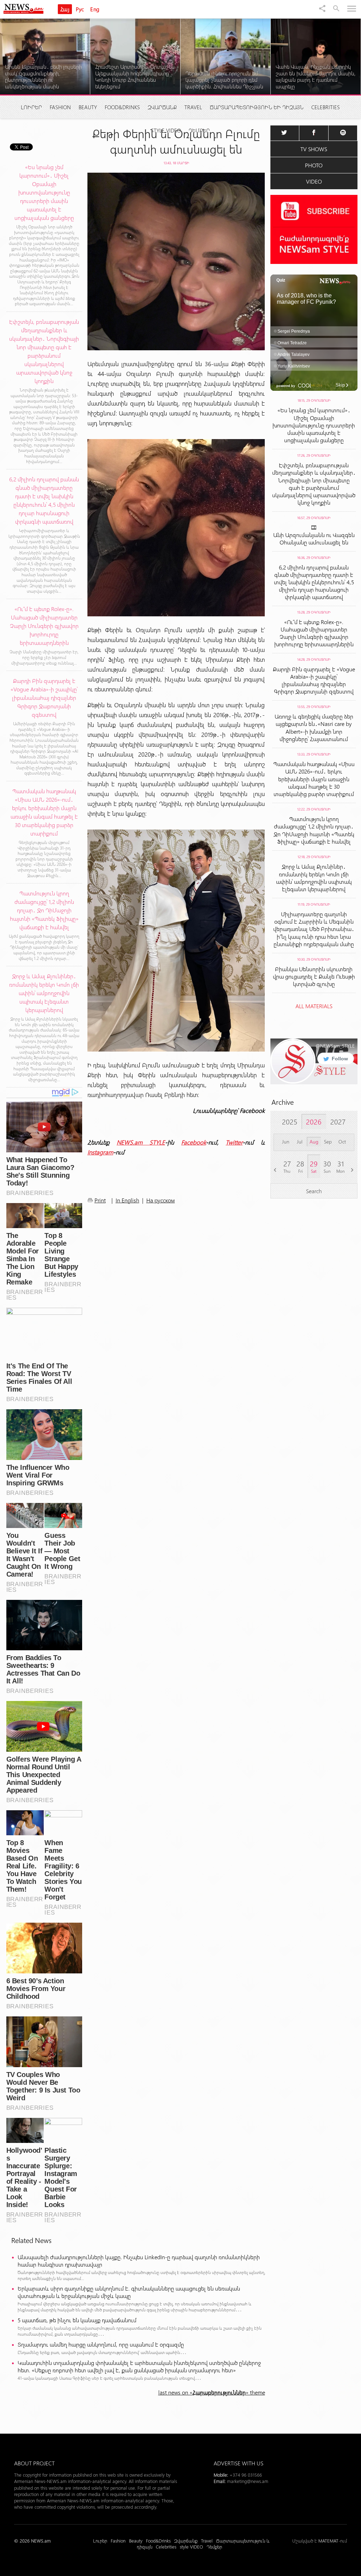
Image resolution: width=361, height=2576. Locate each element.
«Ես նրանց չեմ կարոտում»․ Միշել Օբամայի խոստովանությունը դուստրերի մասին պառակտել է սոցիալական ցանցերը (314, 425)
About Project (34, 2463)
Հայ (65, 9)
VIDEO (314, 181)
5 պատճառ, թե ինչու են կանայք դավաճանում (77, 2320)
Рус (80, 9)
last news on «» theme (212, 2392)
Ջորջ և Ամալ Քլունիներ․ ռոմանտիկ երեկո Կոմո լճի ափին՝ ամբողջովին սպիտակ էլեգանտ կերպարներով (314, 878)
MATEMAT (328, 2541)
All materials (314, 1006)
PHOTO (314, 165)
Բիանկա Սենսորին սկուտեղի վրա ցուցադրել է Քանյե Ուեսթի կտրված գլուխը (314, 976)
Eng (95, 9)
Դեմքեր (199, 130)
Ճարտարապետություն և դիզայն (257, 107)
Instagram (100, 1152)
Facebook (194, 1142)
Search (314, 1191)
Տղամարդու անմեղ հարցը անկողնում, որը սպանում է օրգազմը (101, 2344)
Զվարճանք (162, 107)
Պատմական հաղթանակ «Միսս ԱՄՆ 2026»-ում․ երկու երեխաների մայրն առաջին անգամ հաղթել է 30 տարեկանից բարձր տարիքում (314, 779)
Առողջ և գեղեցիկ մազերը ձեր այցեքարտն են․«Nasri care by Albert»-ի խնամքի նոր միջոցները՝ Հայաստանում (314, 728)
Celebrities (326, 107)
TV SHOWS (314, 149)
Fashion (60, 107)
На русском (161, 1200)
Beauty (88, 107)
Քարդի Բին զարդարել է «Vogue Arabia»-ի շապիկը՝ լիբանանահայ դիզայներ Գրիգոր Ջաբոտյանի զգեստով (314, 680)
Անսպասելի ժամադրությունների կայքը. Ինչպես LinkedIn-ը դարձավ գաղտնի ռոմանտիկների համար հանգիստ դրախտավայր (139, 2261)
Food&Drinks (122, 107)
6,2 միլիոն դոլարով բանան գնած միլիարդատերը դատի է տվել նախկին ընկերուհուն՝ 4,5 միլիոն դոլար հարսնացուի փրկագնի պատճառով (314, 582)
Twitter (234, 1142)
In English (127, 1200)
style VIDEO (166, 130)
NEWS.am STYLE (141, 1142)
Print (100, 1200)
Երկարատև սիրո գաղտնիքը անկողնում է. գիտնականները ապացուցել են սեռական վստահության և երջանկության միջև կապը (129, 2292)
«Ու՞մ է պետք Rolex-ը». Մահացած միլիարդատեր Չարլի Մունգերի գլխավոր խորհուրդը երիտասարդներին (314, 633)
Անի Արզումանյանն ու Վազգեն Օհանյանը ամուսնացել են (314, 538)
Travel (193, 107)
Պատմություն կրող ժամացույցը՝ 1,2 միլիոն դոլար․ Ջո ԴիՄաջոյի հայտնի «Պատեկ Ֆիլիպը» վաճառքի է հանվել (314, 830)
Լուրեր (31, 107)
